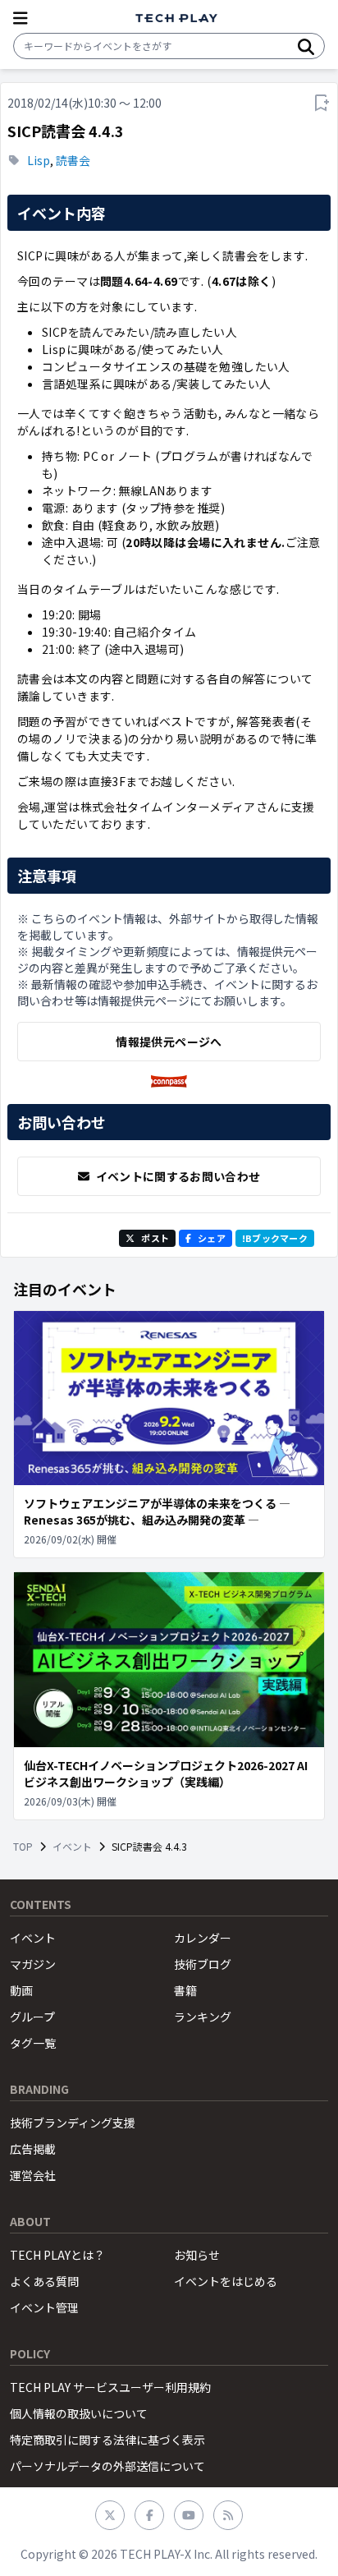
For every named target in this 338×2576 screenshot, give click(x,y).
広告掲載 (33, 2149)
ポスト (155, 1238)
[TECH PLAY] (176, 18)
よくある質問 (44, 2281)
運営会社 (33, 2175)
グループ (32, 2017)
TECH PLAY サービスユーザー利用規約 (110, 2387)
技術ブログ (203, 1964)
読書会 (73, 160)
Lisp (39, 160)
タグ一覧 (33, 2043)
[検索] (306, 46)
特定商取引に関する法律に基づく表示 (107, 2440)
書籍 (185, 1990)
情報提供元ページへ (169, 1042)
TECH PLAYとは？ (57, 2255)
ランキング (203, 2017)
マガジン (33, 1964)
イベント (72, 1847)
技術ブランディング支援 (73, 2123)
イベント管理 (44, 2307)
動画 (21, 1990)
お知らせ (197, 2255)
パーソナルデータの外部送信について (107, 2466)
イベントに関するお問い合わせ (178, 1176)
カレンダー (203, 1938)
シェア (212, 1238)
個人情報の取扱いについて (79, 2413)
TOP (23, 1847)
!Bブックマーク (275, 1238)
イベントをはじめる (226, 2281)
